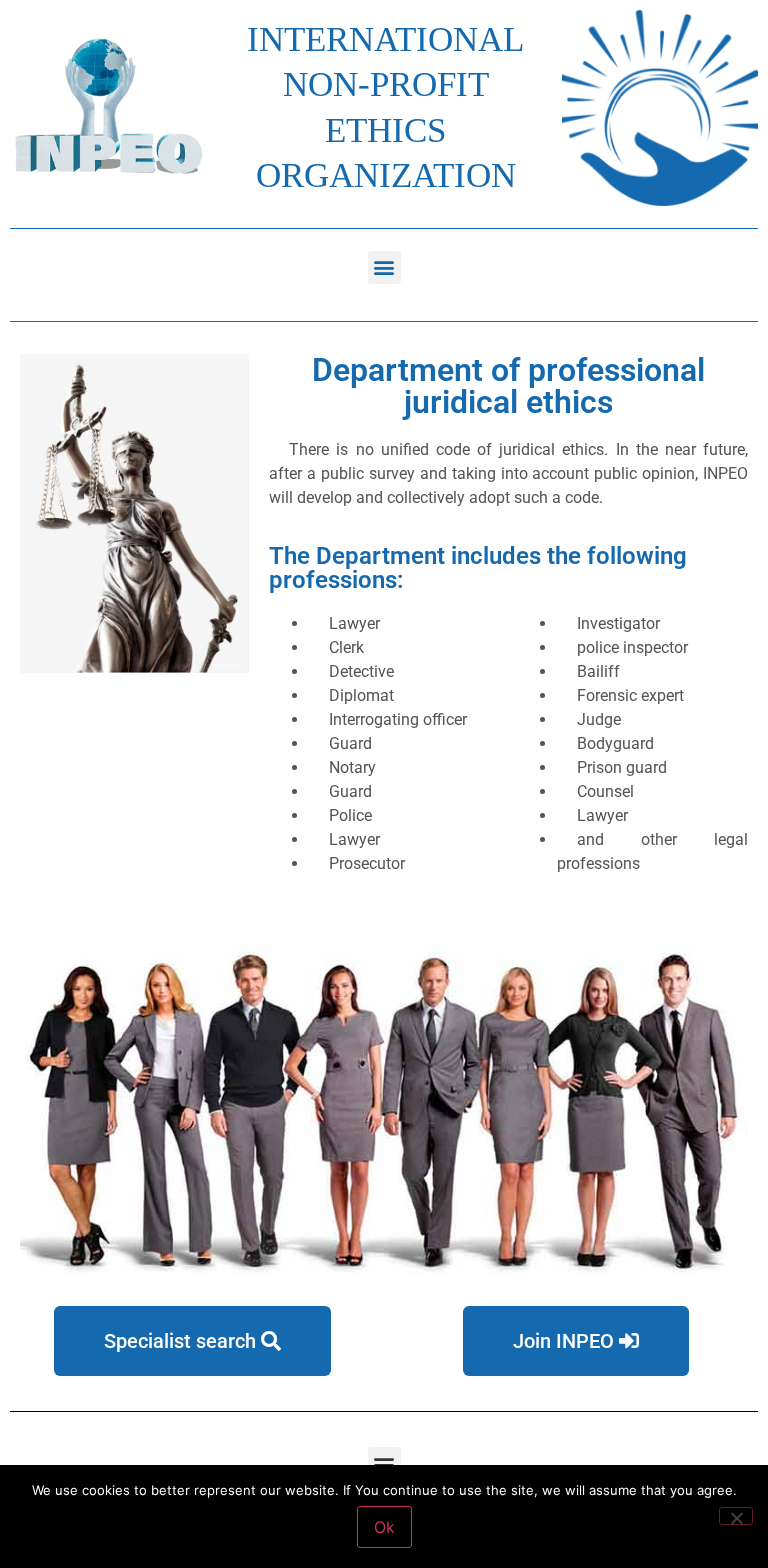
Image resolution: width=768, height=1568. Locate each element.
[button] (384, 267)
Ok (384, 1527)
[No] (736, 1516)
